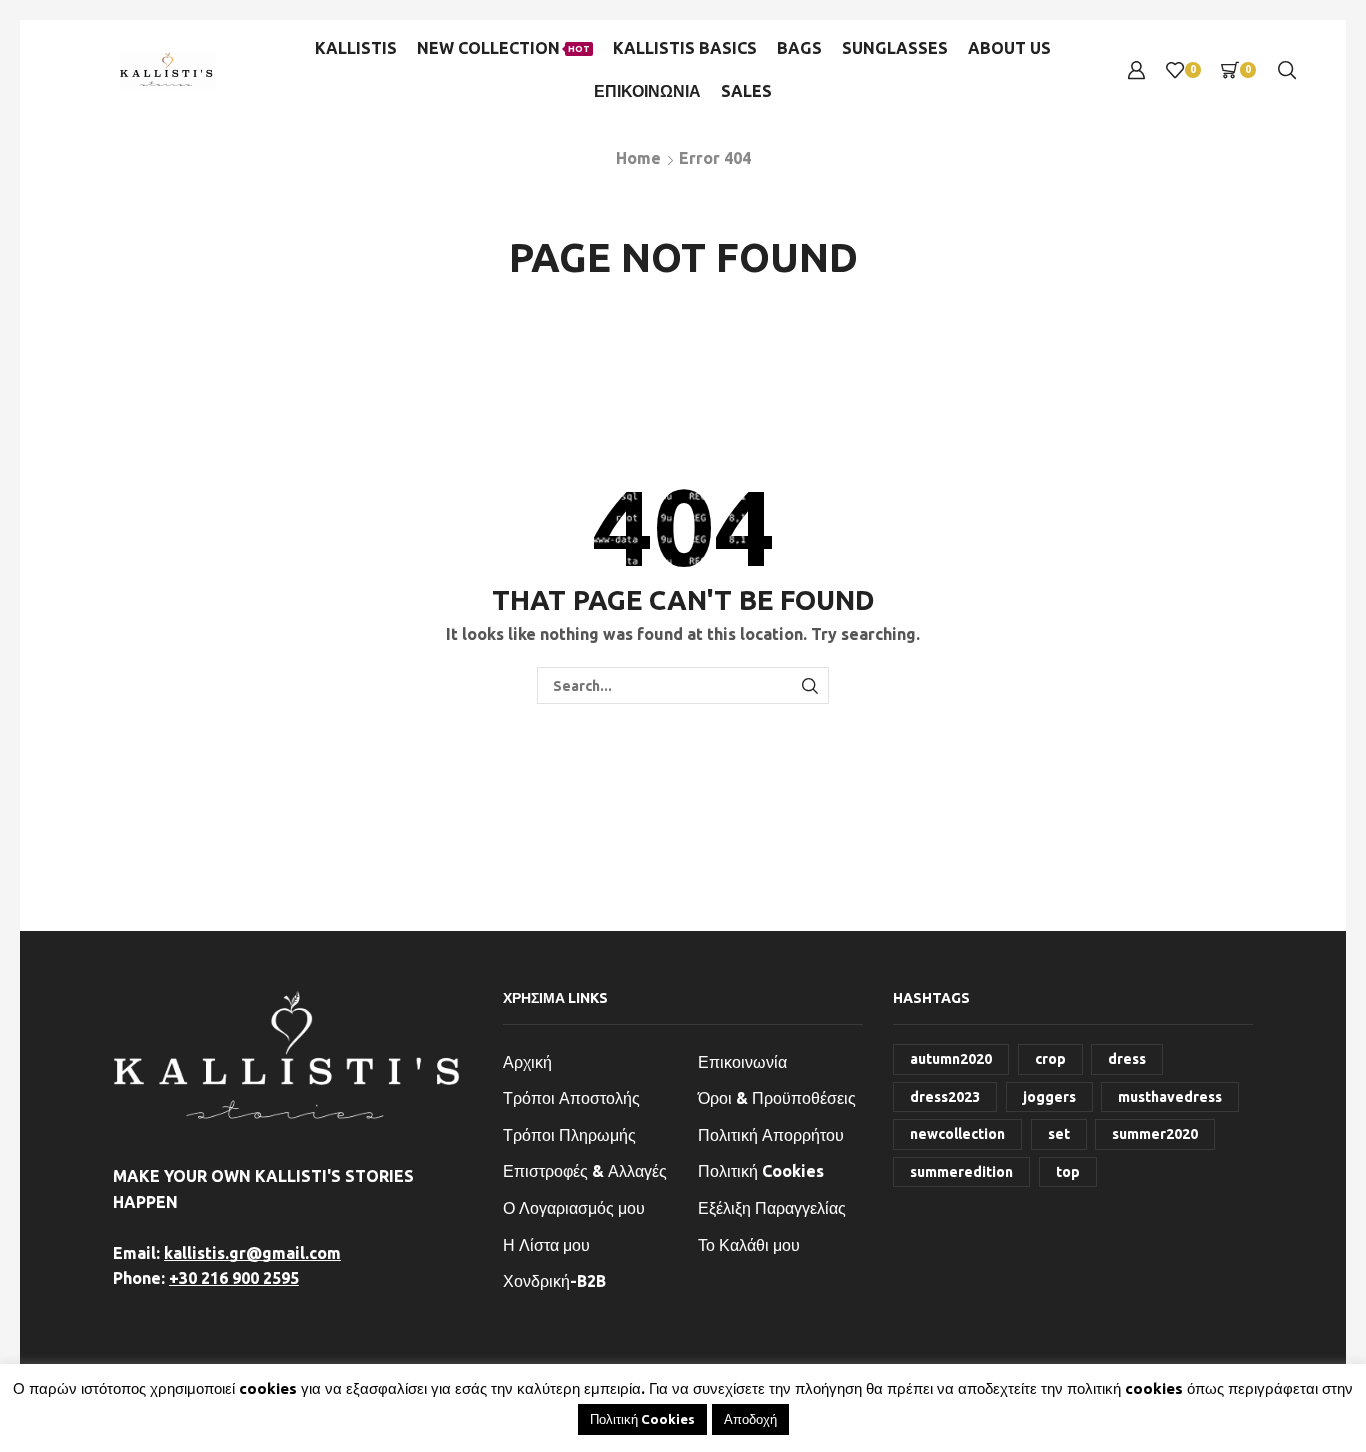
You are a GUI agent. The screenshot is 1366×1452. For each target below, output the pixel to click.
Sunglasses (895, 48)
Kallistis (356, 48)
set (1059, 1134)
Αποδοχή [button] (750, 1419)
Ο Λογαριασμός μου (574, 1208)
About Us (1009, 48)
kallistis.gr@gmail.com (252, 1253)
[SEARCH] (810, 685)
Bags (799, 48)
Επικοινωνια (647, 91)
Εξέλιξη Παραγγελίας (772, 1208)
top (1068, 1172)
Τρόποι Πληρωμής (569, 1135)
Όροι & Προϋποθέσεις (777, 1098)
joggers (1049, 1097)
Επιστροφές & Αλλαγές (585, 1171)
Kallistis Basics (685, 48)
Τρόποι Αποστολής (571, 1098)
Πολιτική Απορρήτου (771, 1135)
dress (1127, 1059)
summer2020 (1155, 1134)
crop (1050, 1059)
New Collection (503, 48)
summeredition (961, 1172)
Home (638, 158)
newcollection (957, 1134)
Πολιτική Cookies (761, 1171)
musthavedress (1170, 1097)
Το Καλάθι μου (749, 1245)
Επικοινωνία (742, 1062)
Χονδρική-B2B (554, 1281)
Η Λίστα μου (546, 1245)
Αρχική (527, 1062)
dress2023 (945, 1097)
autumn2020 (951, 1059)
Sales (746, 91)
